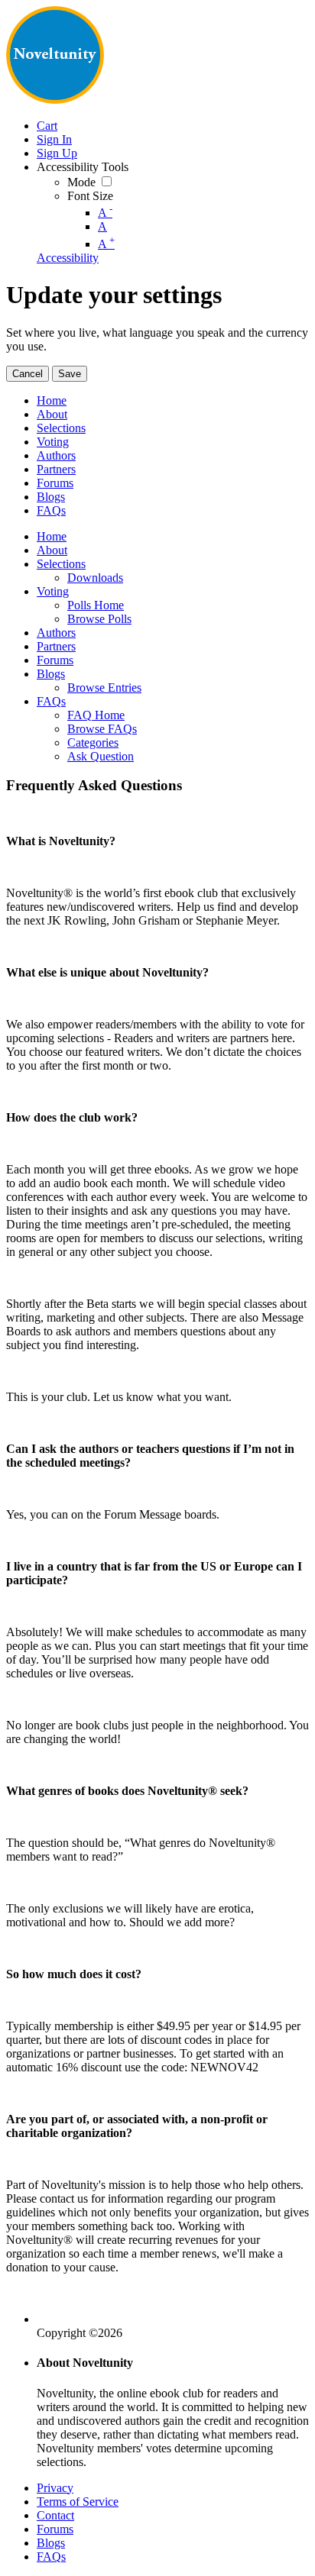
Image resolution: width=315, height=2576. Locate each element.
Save (70, 374)
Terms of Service (78, 2502)
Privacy (55, 2488)
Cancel (28, 374)
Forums (55, 2529)
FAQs (51, 2557)
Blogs (51, 2543)
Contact (55, 2515)
